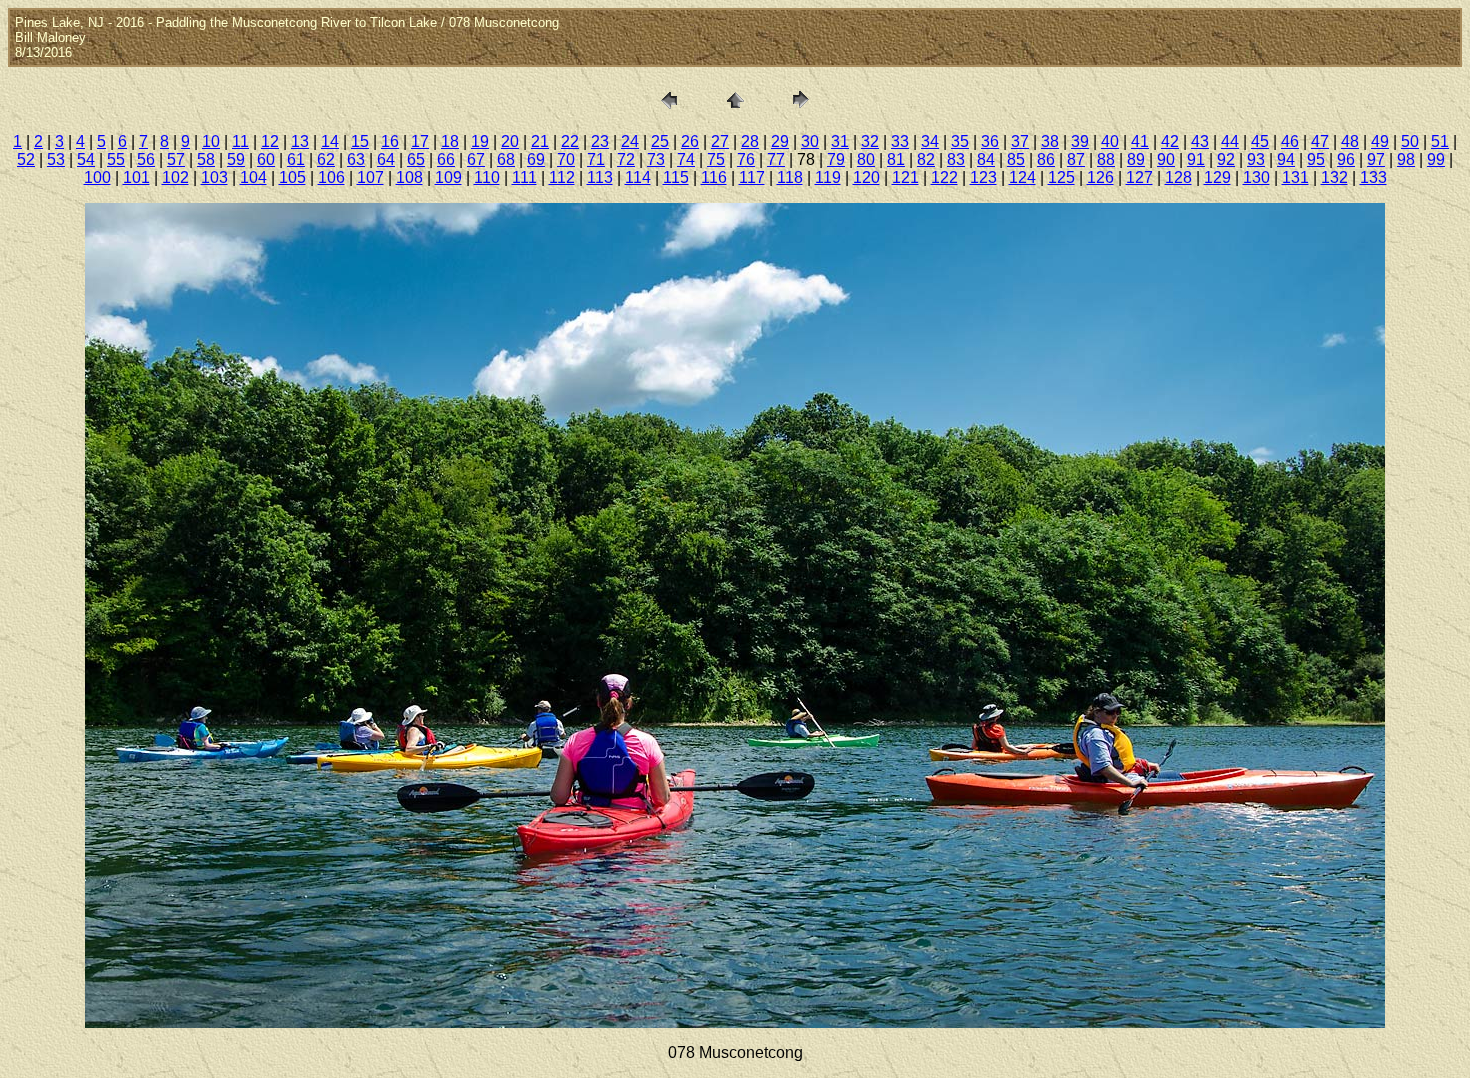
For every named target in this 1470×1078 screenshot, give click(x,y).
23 (600, 141)
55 (116, 159)
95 (1316, 159)
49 (1380, 141)
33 (900, 141)
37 (1020, 141)
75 (716, 159)
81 (896, 159)
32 (870, 141)
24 (630, 141)
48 (1350, 141)
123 (983, 177)
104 (253, 177)
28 (750, 141)
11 (240, 141)
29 (780, 141)
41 (1140, 141)
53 (56, 159)
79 (836, 159)
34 (930, 141)
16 (390, 141)
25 (660, 141)
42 (1170, 141)
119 (828, 177)
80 (866, 159)
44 (1230, 141)
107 (370, 177)
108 (409, 177)
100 (97, 177)
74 (686, 159)
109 (448, 177)
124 (1022, 177)
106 (331, 177)
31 (840, 141)
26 (690, 141)
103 (214, 177)
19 (480, 141)
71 (596, 159)
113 (600, 177)
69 (536, 159)
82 (926, 159)
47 (1320, 141)
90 (1166, 159)
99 (1436, 159)
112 (562, 177)
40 (1110, 141)
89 (1136, 159)
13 (300, 141)
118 (790, 177)
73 (656, 159)
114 (638, 177)
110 (487, 177)
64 (386, 159)
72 (626, 159)
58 (206, 159)
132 (1334, 177)
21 (540, 141)
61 (296, 159)
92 (1226, 159)
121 (905, 177)
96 (1346, 159)
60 (266, 159)
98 (1406, 159)
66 (446, 159)
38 (1050, 141)
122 (944, 177)
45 (1260, 141)
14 (330, 141)
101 (136, 177)
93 (1256, 159)
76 (746, 159)
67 (476, 159)
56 (146, 159)
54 (86, 159)
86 (1046, 159)
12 (270, 141)
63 (356, 159)
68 (506, 159)
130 (1256, 177)
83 (956, 159)
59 (236, 159)
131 (1295, 177)
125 (1061, 177)
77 (776, 159)
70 (566, 159)
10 (211, 141)
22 (570, 141)
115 (676, 177)
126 (1100, 177)
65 (416, 159)
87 (1076, 159)
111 (524, 177)
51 (1440, 141)
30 (810, 141)
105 (292, 177)
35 (960, 141)
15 (360, 141)
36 (990, 141)
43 (1200, 141)
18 (450, 141)
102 (175, 177)
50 (1410, 141)
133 (1373, 177)
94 (1286, 159)
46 (1290, 141)
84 (986, 159)
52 (26, 159)
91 (1196, 159)
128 (1178, 177)
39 (1080, 141)
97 (1376, 159)
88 (1106, 159)
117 (752, 177)
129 (1217, 177)
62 (326, 159)
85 (1016, 159)
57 (176, 159)
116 (714, 177)
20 (510, 141)
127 (1139, 177)
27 (720, 141)
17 (420, 141)
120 (866, 177)
